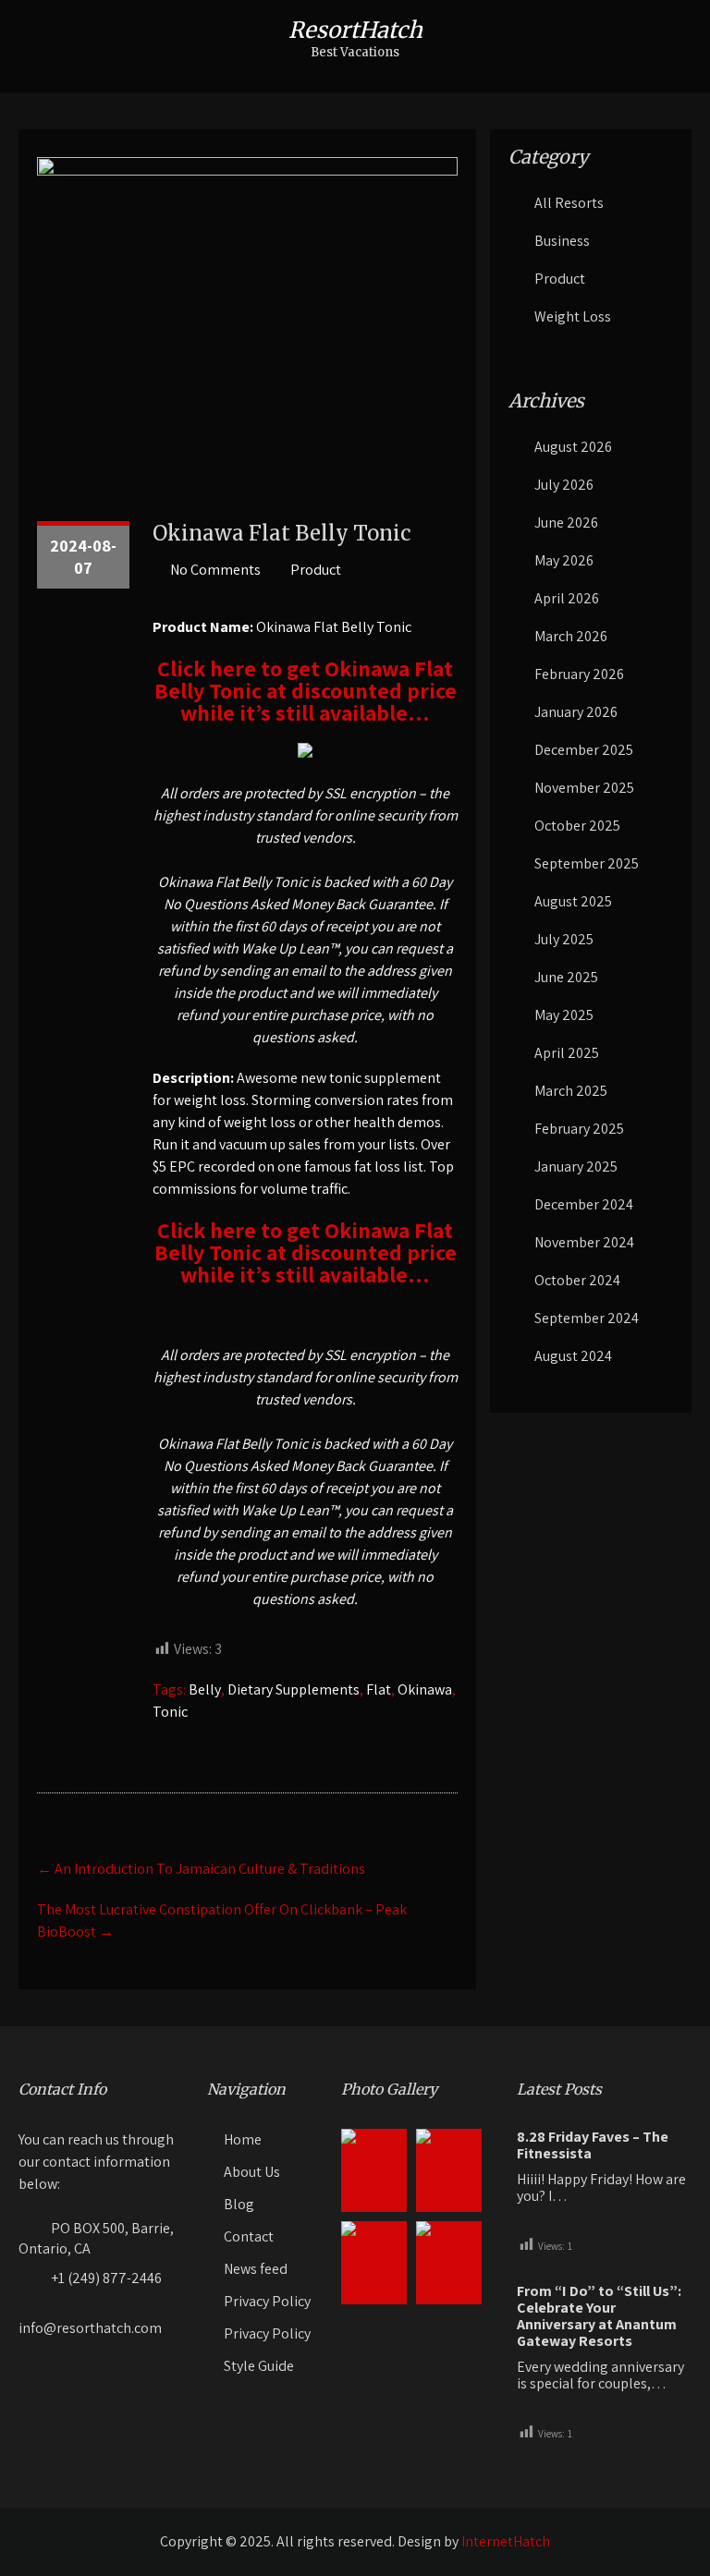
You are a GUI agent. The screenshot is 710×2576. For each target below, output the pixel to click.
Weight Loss (573, 316)
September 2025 (587, 863)
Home (243, 2139)
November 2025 (584, 788)
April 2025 (567, 1053)
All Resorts (569, 203)
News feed (256, 2269)
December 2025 (584, 750)
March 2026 (571, 636)
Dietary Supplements (294, 1689)
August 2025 (573, 901)
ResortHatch (355, 30)
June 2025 (566, 977)
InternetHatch (506, 2541)
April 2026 (567, 598)
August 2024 (573, 1356)
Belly (205, 1689)
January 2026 (576, 712)
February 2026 (579, 674)
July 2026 (564, 485)
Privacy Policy (267, 2301)
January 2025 (576, 1166)
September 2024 (587, 1318)
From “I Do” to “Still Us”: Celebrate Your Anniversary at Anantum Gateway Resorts (599, 2316)
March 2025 (571, 1091)
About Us (252, 2172)
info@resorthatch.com (90, 2328)
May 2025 (564, 1015)
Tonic (170, 1712)
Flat (379, 1689)
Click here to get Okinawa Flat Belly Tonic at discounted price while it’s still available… (306, 690)
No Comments (215, 570)
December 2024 (584, 1204)
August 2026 (573, 447)
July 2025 (564, 939)
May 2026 (564, 560)
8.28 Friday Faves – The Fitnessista (593, 2145)
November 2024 (584, 1242)
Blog (239, 2204)
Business (562, 241)
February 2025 (579, 1129)
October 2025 (577, 826)
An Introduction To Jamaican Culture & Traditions (201, 1869)
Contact (249, 2236)
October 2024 (577, 1280)
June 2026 (566, 522)
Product (316, 570)
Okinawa (425, 1689)
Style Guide (259, 2366)
